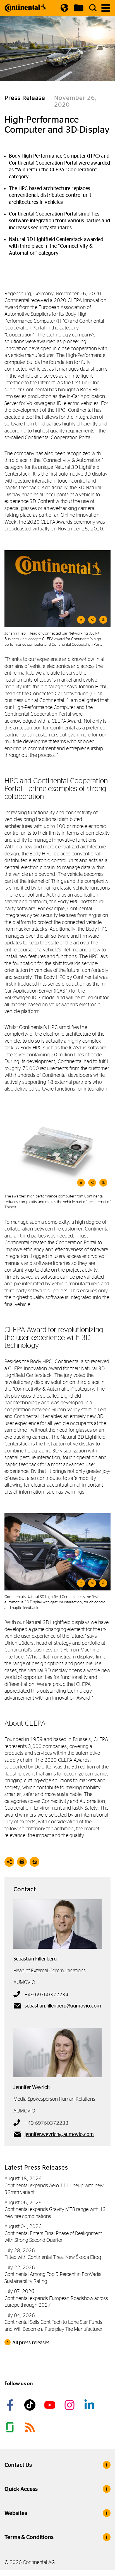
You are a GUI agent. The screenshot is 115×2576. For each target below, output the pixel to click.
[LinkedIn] (90, 2405)
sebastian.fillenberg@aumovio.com (63, 2006)
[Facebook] (11, 2405)
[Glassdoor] (11, 2427)
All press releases (31, 2343)
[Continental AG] (25, 8)
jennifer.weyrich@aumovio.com (59, 2134)
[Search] (93, 8)
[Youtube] (51, 2405)
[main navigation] (106, 8)
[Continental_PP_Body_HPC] (57, 1150)
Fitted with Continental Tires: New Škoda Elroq (53, 2257)
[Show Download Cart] (79, 8)
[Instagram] (70, 2405)
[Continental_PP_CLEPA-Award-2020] (57, 589)
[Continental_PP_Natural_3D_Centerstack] (57, 1552)
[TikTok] (31, 2405)
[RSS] (31, 2427)
